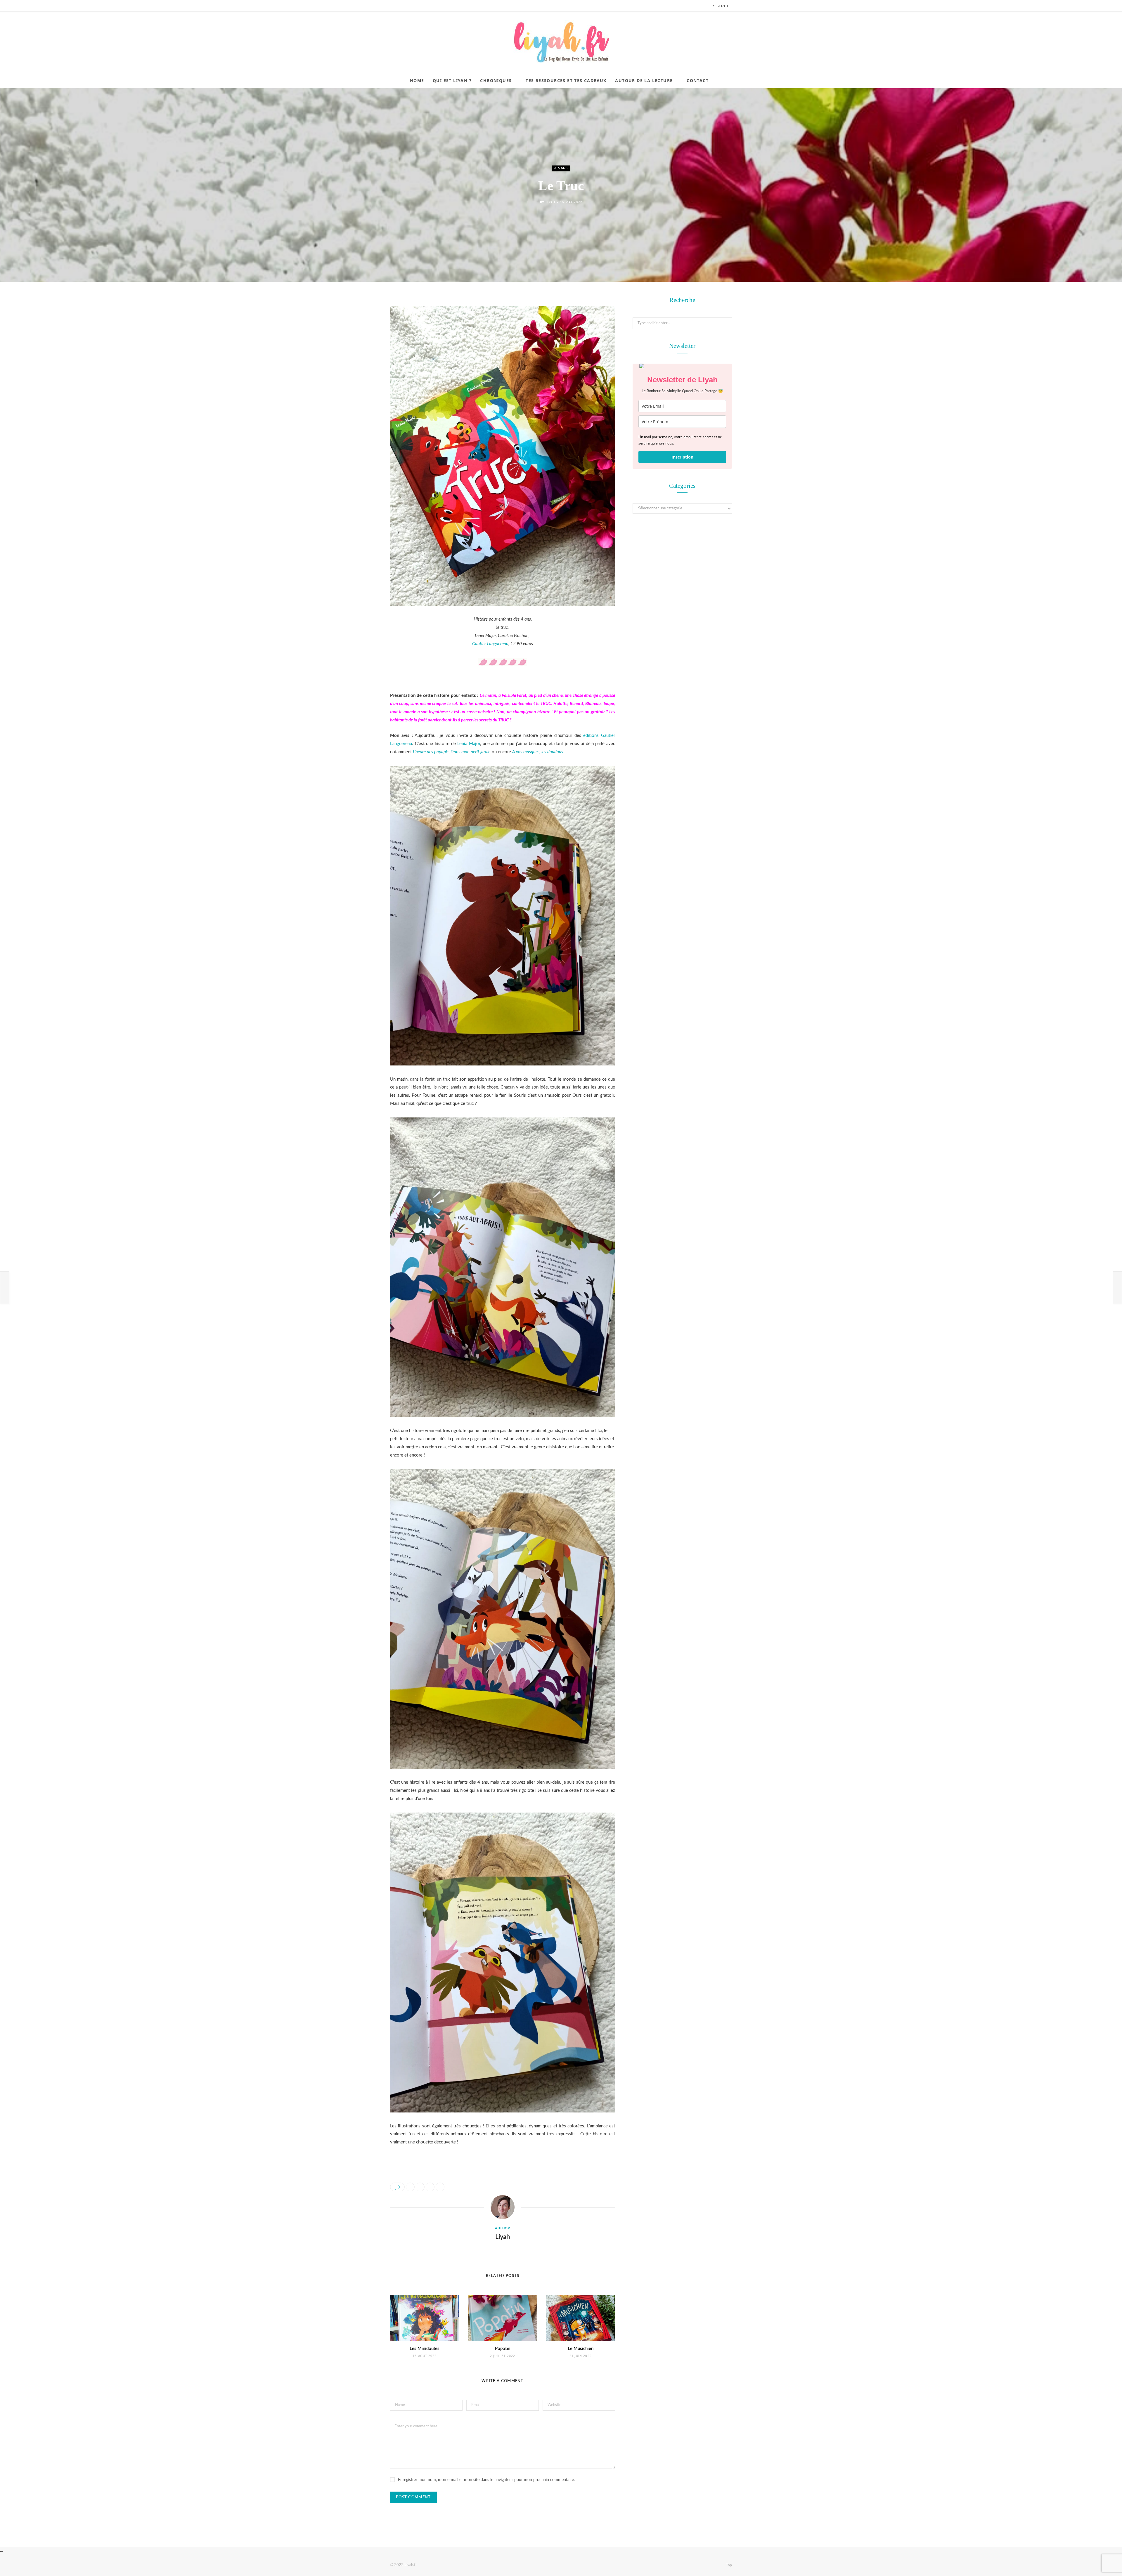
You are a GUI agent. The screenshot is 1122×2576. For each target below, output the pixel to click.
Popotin (503, 2349)
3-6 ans (561, 168)
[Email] (361, 363)
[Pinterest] (361, 348)
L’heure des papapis (431, 752)
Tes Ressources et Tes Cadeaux (566, 80)
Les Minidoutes (425, 2349)
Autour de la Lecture (644, 80)
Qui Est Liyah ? (452, 80)
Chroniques (496, 80)
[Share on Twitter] (361, 333)
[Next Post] (1117, 1288)
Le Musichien (581, 2349)
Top (729, 2565)
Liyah (550, 202)
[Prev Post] (5, 1288)
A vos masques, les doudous (538, 752)
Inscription (682, 457)
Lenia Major (469, 744)
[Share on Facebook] (361, 318)
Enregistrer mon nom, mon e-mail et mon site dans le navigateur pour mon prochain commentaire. (486, 2480)
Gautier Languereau (490, 644)
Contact (698, 80)
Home (417, 80)
